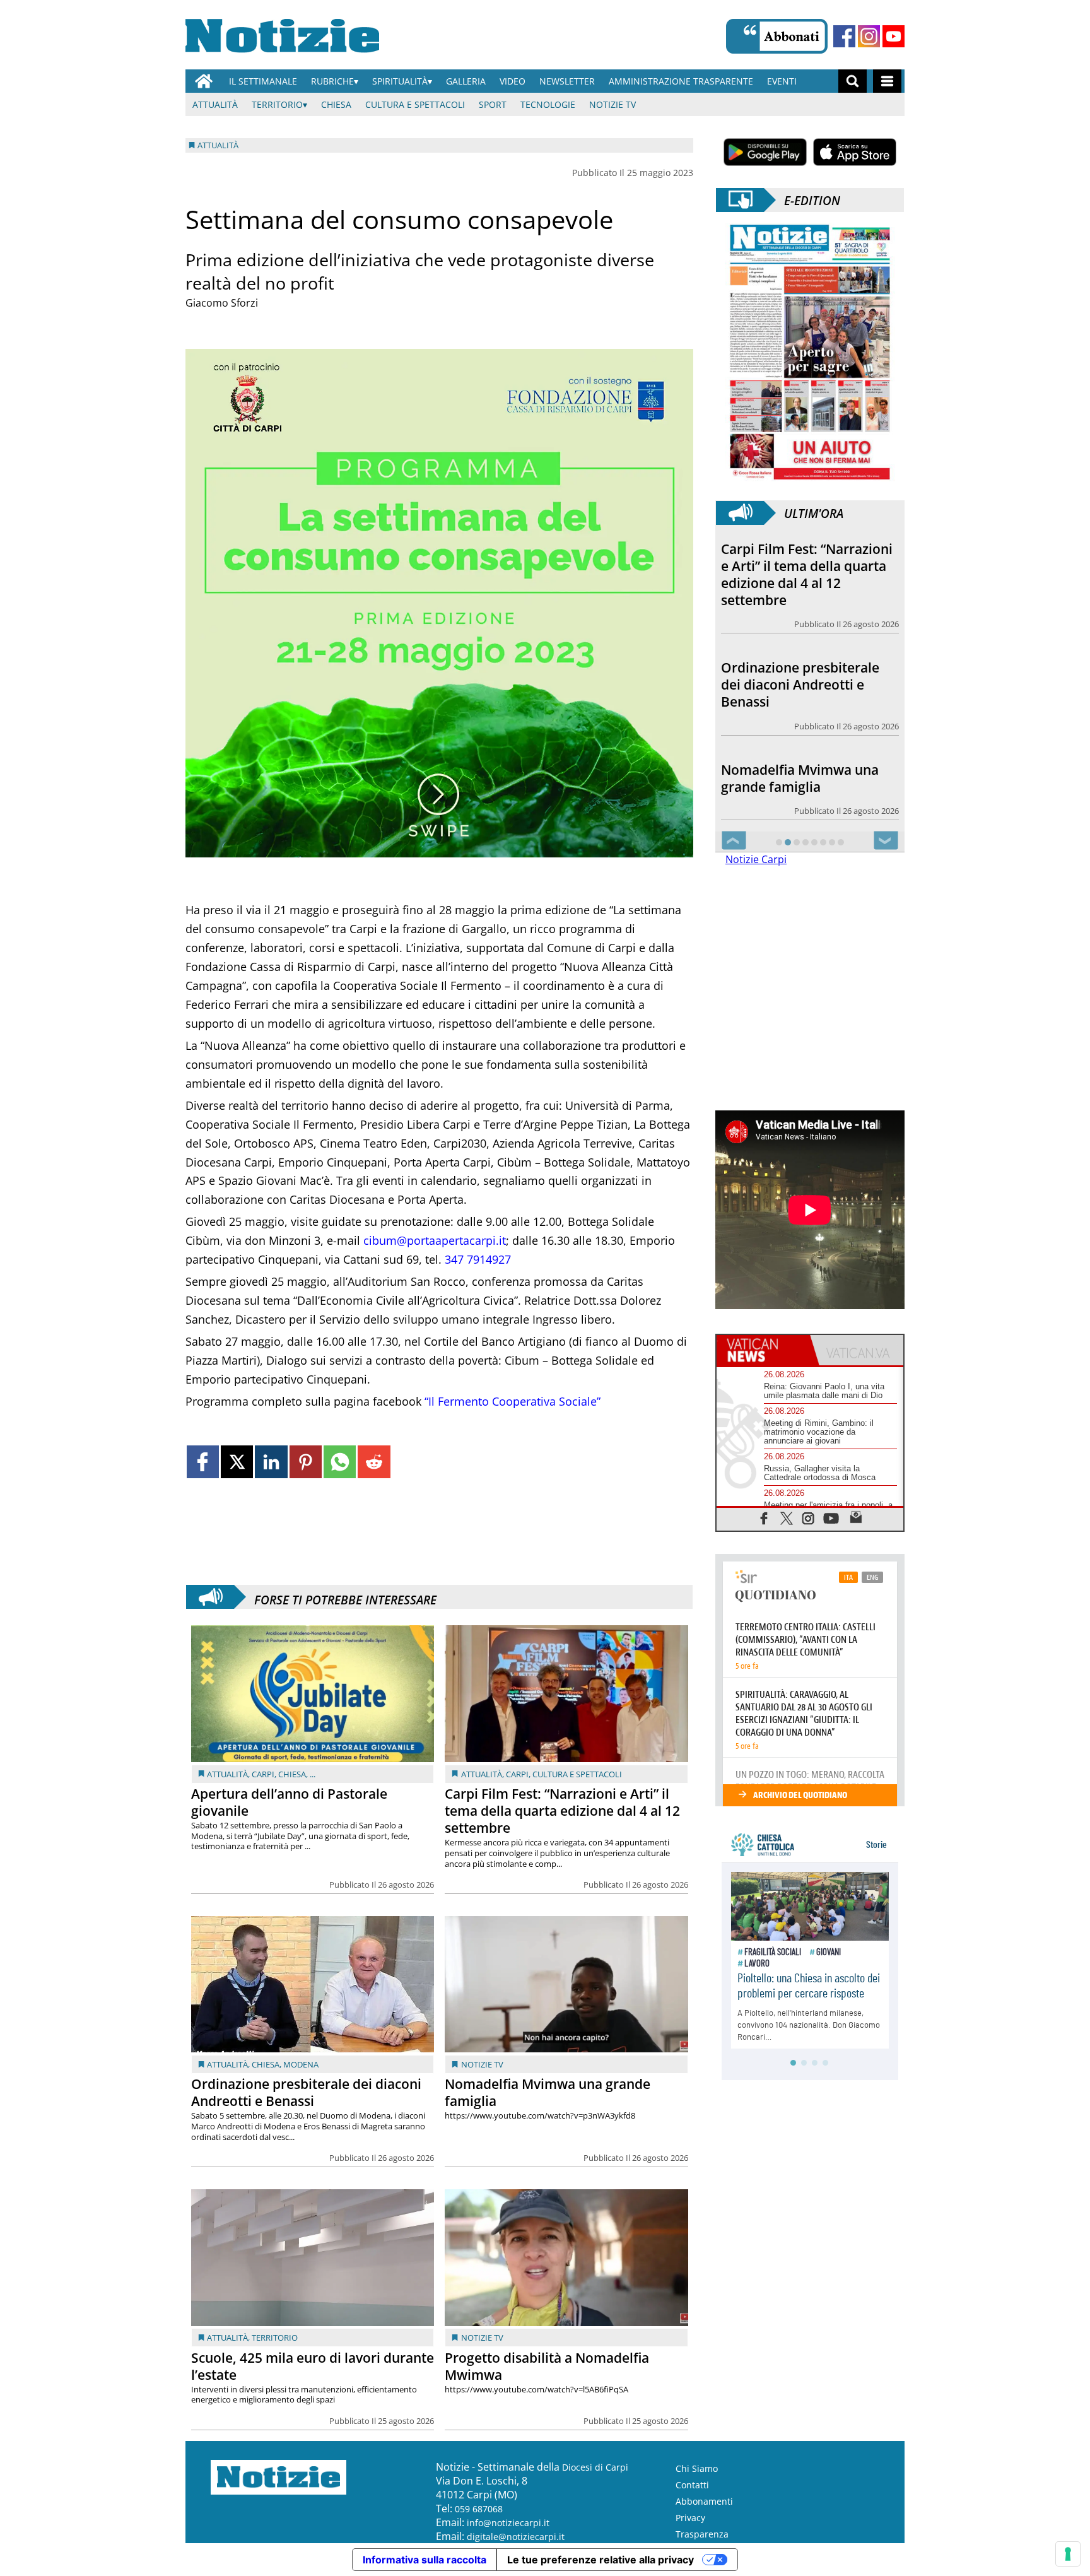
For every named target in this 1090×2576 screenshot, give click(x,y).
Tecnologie (548, 104)
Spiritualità (400, 81)
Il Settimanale (263, 81)
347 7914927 (478, 1259)
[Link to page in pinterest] (306, 1461)
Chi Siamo (697, 2468)
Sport (493, 104)
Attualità (215, 104)
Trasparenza (702, 2534)
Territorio (277, 104)
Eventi (782, 81)
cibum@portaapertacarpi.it (435, 1240)
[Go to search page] (853, 81)
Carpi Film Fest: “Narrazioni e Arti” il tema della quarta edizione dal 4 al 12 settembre (562, 1811)
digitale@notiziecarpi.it (516, 2537)
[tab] (763, 1350)
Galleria (466, 81)
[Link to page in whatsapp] (340, 1461)
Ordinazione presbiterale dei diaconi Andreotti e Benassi (306, 2092)
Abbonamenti (704, 2501)
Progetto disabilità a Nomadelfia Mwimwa (547, 2366)
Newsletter (567, 81)
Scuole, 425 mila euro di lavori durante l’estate (313, 2366)
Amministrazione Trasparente (681, 81)
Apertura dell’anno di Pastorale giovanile (289, 1802)
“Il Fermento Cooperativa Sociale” (513, 1401)
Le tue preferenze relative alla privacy (601, 2560)
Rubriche (332, 81)
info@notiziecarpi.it (508, 2523)
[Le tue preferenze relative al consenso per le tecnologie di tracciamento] (1068, 2554)
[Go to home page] (204, 81)
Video (513, 81)
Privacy (690, 2518)
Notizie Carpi (756, 859)
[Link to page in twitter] (237, 1461)
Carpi (263, 1774)
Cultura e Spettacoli (415, 104)
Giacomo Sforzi (222, 303)
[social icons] (764, 1518)
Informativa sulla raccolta (425, 2560)
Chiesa (336, 104)
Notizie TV (612, 104)
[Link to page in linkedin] (271, 1461)
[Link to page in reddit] (374, 1461)
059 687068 (479, 2509)
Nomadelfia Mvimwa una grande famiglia (548, 2092)
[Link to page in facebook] (203, 1461)
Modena (301, 2064)
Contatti (692, 2485)
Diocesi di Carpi (595, 2467)
